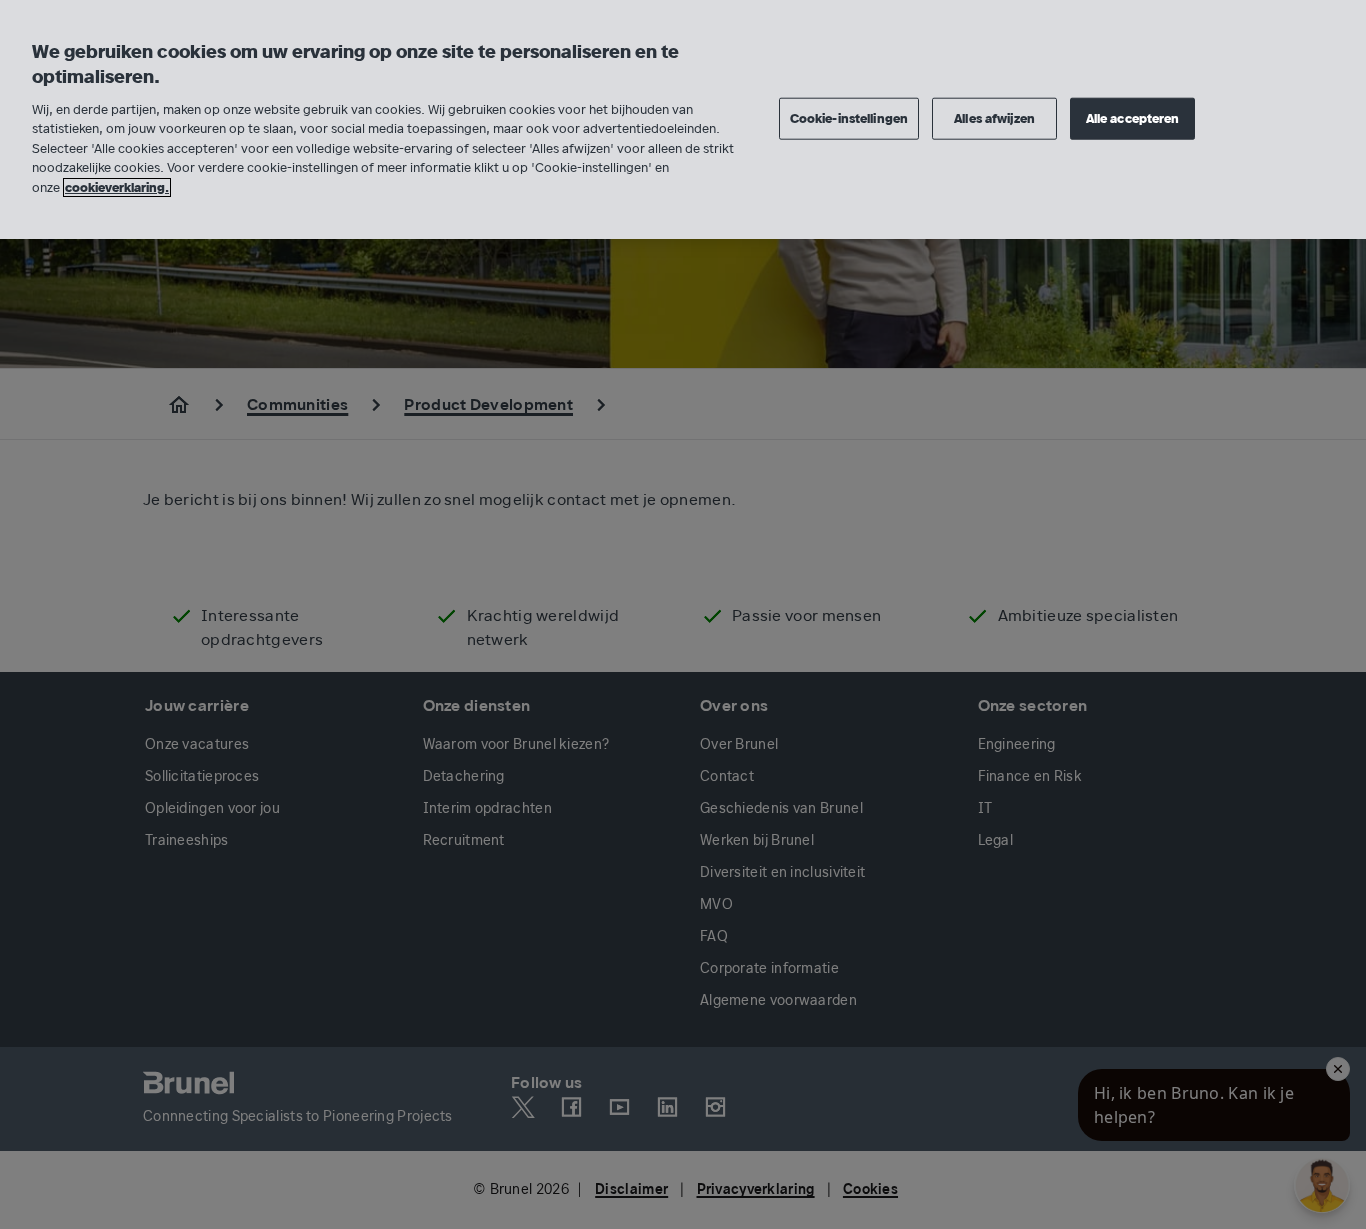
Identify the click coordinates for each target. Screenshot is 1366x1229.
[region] (683, 119)
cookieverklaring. (117, 187)
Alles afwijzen (994, 117)
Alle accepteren (1133, 117)
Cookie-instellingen (849, 117)
